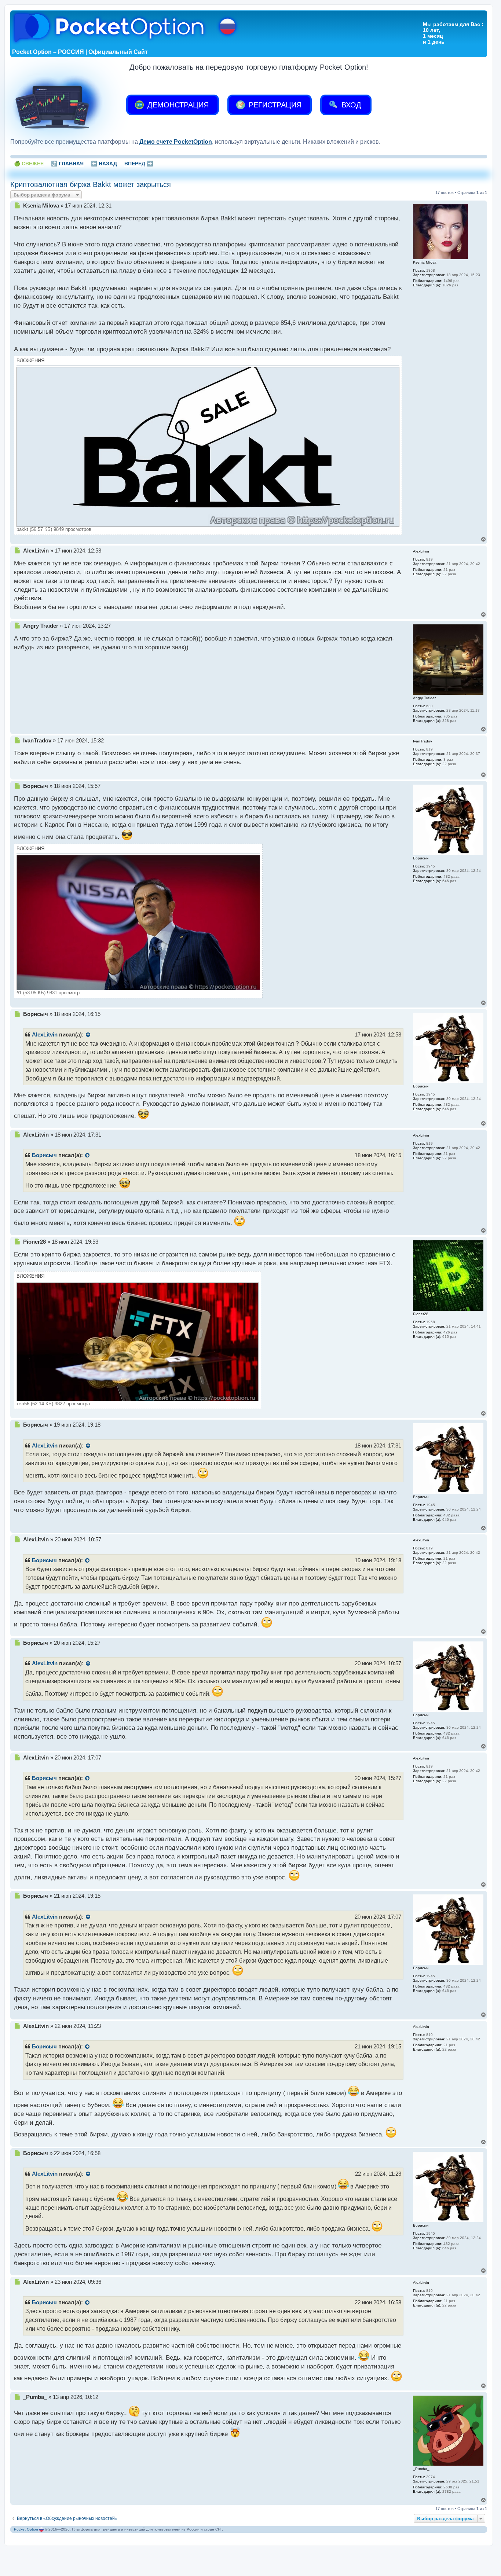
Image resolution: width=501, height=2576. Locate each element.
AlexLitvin (45, 1035)
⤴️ (67, 164)
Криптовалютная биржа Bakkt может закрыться (91, 184)
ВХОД (350, 105)
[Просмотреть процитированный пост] (88, 1035)
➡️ (139, 164)
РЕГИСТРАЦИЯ (274, 105)
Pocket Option (26, 2529)
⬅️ (104, 164)
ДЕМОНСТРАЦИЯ (177, 105)
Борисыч (44, 1155)
